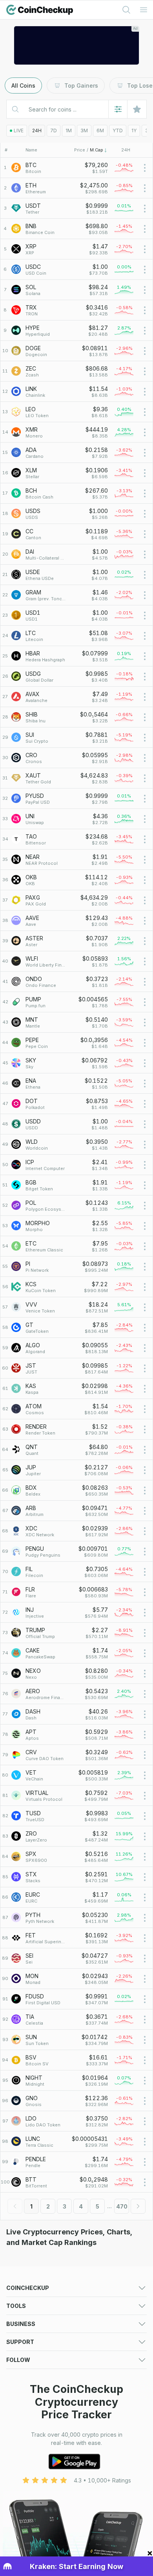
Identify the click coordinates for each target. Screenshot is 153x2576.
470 (122, 2206)
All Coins (23, 86)
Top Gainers (81, 86)
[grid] (76, 1175)
